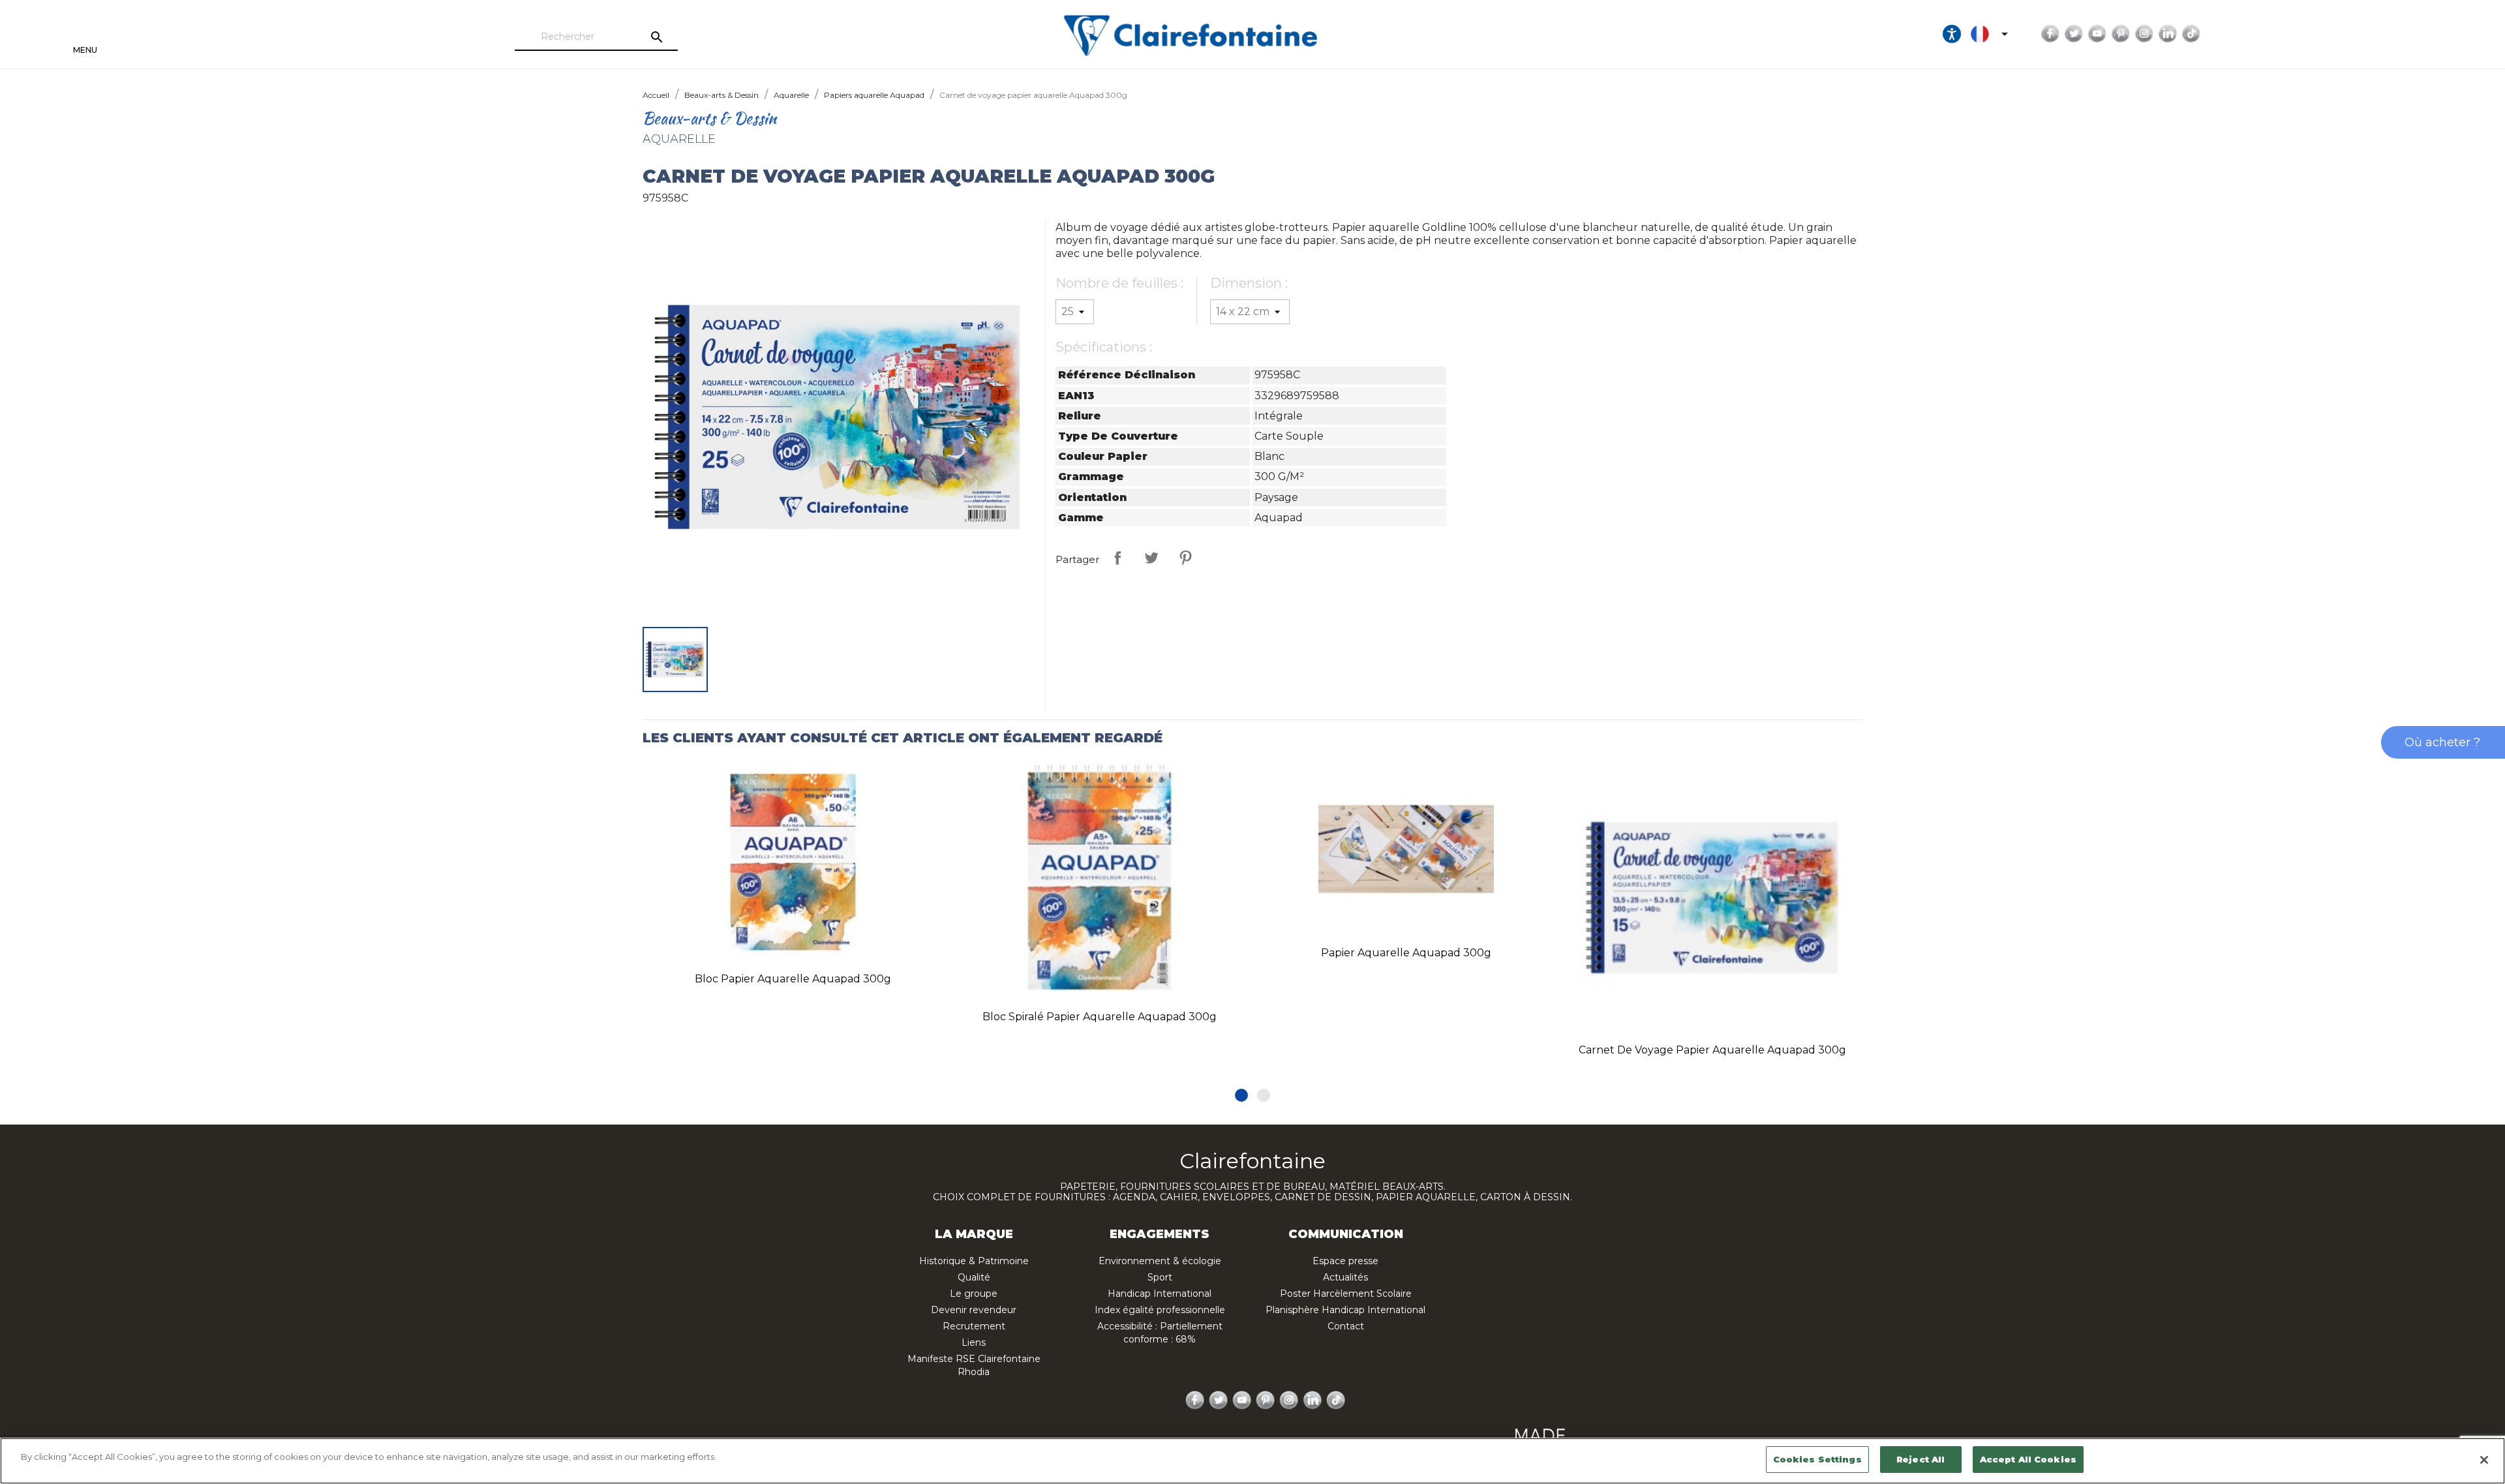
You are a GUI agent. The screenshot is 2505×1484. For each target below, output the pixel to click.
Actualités (1345, 1277)
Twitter (2074, 34)
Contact (1346, 1326)
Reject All (1920, 1459)
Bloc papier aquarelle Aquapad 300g (793, 979)
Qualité (974, 1277)
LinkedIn (2168, 34)
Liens (974, 1342)
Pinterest (2121, 34)
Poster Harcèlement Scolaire (1346, 1294)
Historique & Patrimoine (974, 1261)
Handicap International (1160, 1294)
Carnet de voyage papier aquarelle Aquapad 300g (1712, 1050)
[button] (1241, 1095)
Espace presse (1345, 1261)
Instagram (2144, 34)
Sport (1160, 1277)
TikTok (2191, 34)
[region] (1252, 1461)
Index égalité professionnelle (1160, 1310)
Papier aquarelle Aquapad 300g (1406, 953)
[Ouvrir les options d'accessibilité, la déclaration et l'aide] (1952, 34)
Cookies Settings (1817, 1459)
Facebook (2050, 34)
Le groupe (974, 1294)
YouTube (2097, 34)
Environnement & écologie (1160, 1261)
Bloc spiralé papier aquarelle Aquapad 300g (1100, 1017)
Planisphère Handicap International (1345, 1310)
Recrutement (974, 1326)
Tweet (1151, 558)
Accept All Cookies (2028, 1459)
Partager (1117, 558)
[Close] (2484, 1460)
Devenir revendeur (974, 1310)
